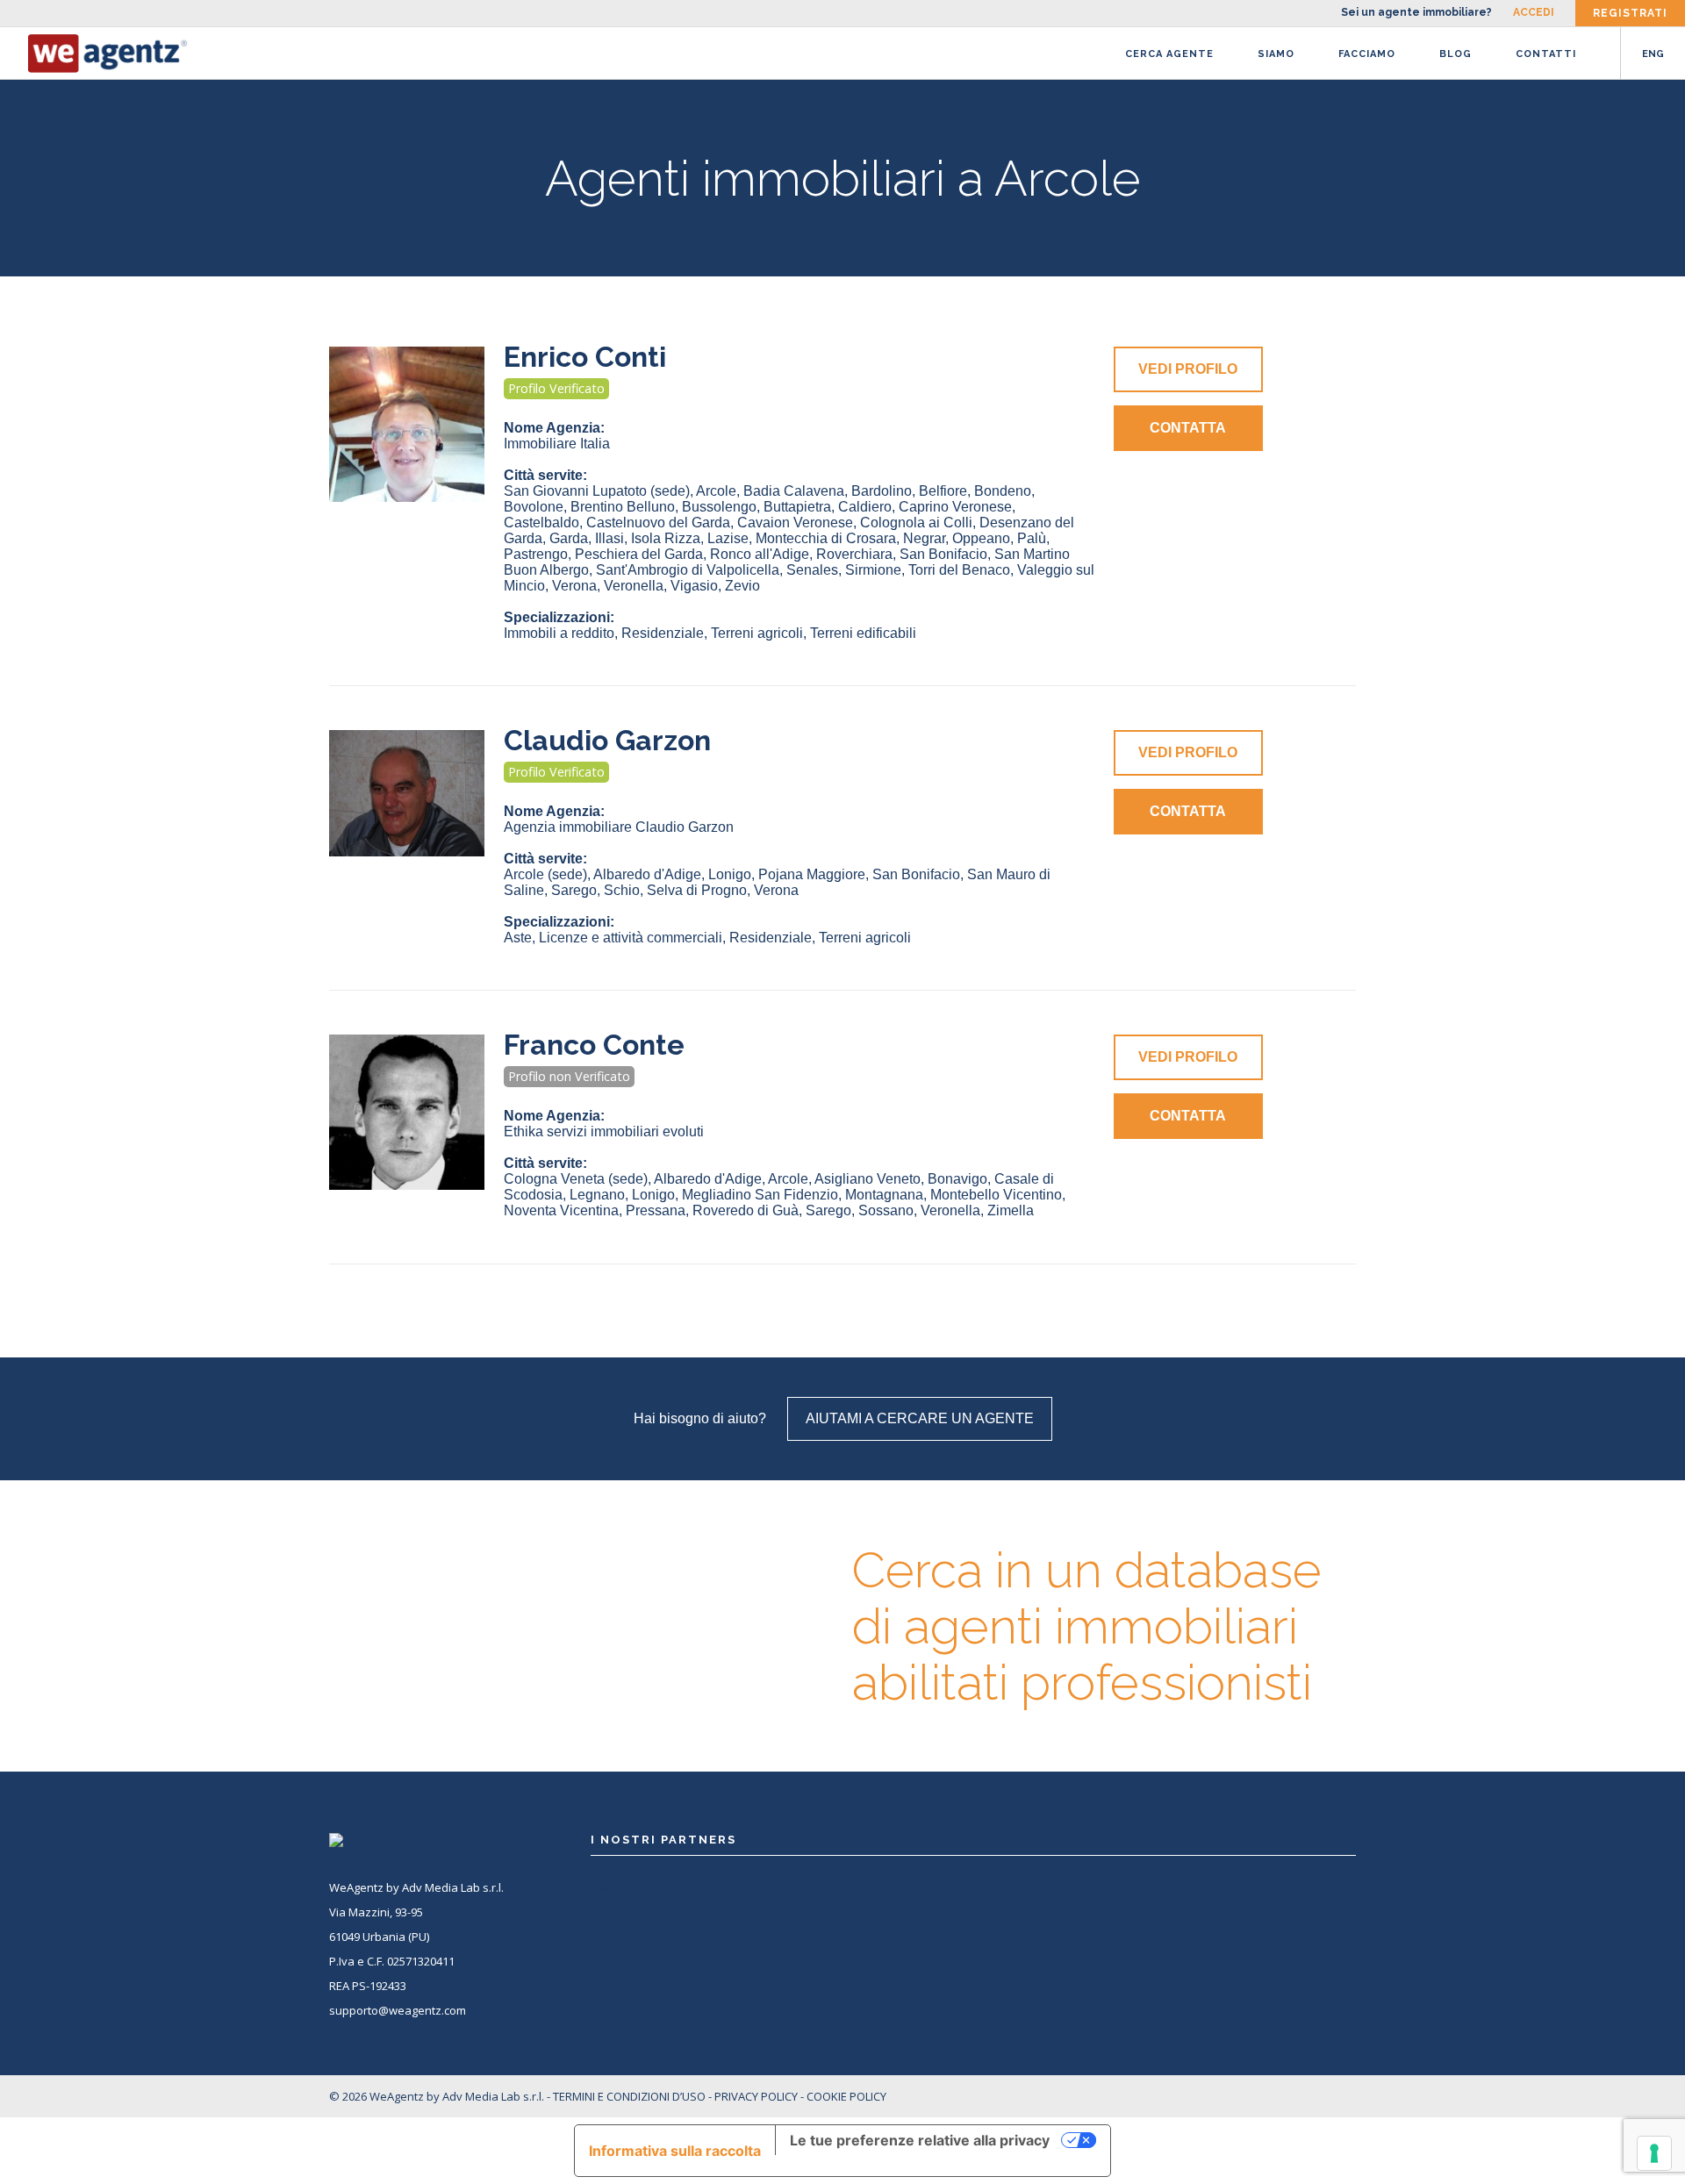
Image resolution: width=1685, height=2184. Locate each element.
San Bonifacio (943, 554)
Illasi (609, 538)
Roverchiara (854, 554)
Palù (1032, 538)
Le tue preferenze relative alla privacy (920, 2140)
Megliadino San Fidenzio (760, 1195)
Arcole (716, 491)
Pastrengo (536, 554)
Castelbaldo (541, 523)
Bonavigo (957, 1179)
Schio (622, 890)
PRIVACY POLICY (756, 2096)
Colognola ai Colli (916, 523)
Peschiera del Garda (639, 554)
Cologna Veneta (576, 1179)
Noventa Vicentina (561, 1210)
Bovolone (534, 507)
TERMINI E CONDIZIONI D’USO (629, 2096)
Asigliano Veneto (868, 1179)
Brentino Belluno (623, 507)
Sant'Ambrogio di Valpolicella (688, 570)
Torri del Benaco (959, 570)
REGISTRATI (1630, 13)
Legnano (597, 1195)
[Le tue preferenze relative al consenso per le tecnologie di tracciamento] (1654, 2153)
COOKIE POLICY (846, 2096)
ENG (1653, 54)
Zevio (742, 586)
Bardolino (882, 491)
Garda (569, 538)
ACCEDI (1534, 12)
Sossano (886, 1210)
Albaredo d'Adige (647, 874)
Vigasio (694, 586)
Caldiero (865, 507)
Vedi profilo (1188, 369)
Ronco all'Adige (760, 554)
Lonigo (730, 874)
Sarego (574, 890)
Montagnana (884, 1195)
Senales (812, 570)
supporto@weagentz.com (398, 2010)
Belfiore (943, 491)
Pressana (656, 1210)
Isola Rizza (666, 538)
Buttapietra (797, 507)
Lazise (728, 538)
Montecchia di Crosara (826, 538)
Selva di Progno (697, 890)
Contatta (1188, 428)
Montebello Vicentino (996, 1195)
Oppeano (981, 538)
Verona (574, 586)
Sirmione (873, 570)
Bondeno (1003, 491)
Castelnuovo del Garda (658, 523)
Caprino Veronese (955, 507)
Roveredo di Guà (746, 1210)
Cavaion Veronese (795, 523)
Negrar (924, 538)
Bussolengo (719, 507)
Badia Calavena (794, 491)
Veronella (634, 586)
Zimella (1011, 1210)
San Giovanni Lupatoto (597, 491)
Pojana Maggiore (812, 874)
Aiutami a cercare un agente (920, 1418)
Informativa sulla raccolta (675, 2151)
